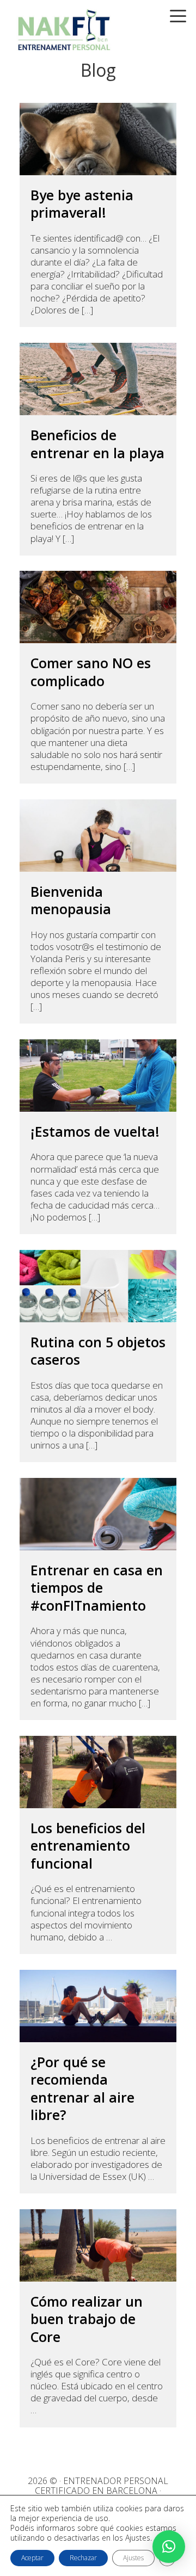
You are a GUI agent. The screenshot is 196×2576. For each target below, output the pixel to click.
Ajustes (133, 2558)
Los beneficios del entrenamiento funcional (88, 1846)
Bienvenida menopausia (71, 900)
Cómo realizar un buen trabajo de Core (87, 2319)
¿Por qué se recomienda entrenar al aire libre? (82, 2088)
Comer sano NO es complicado (91, 672)
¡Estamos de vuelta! (95, 1132)
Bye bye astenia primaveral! (82, 204)
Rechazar (83, 2558)
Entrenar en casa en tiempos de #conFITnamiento (97, 1588)
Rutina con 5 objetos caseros (98, 1351)
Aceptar (32, 2558)
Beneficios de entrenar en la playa (97, 444)
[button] (169, 2547)
